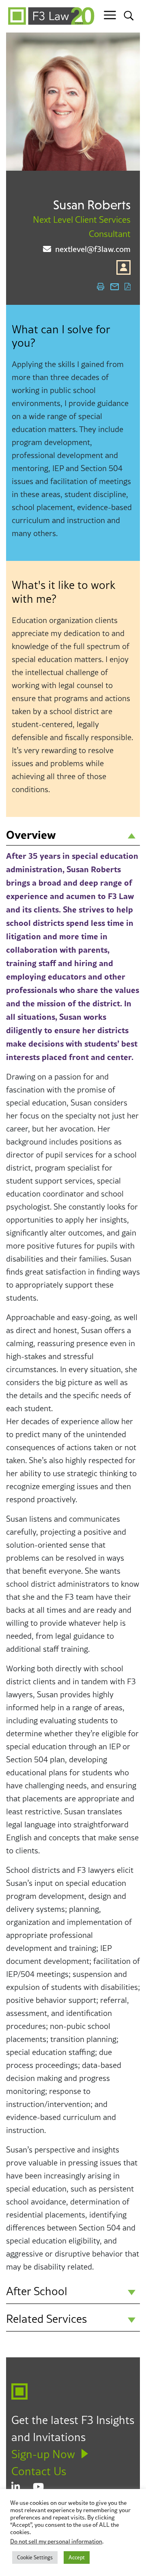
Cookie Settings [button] (35, 2557)
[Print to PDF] (127, 287)
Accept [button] (77, 2557)
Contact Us (39, 2471)
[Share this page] (115, 287)
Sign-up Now (43, 2454)
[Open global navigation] (110, 15)
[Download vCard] (123, 267)
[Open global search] (129, 15)
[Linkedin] (22, 2487)
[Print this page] (101, 287)
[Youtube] (44, 2487)
